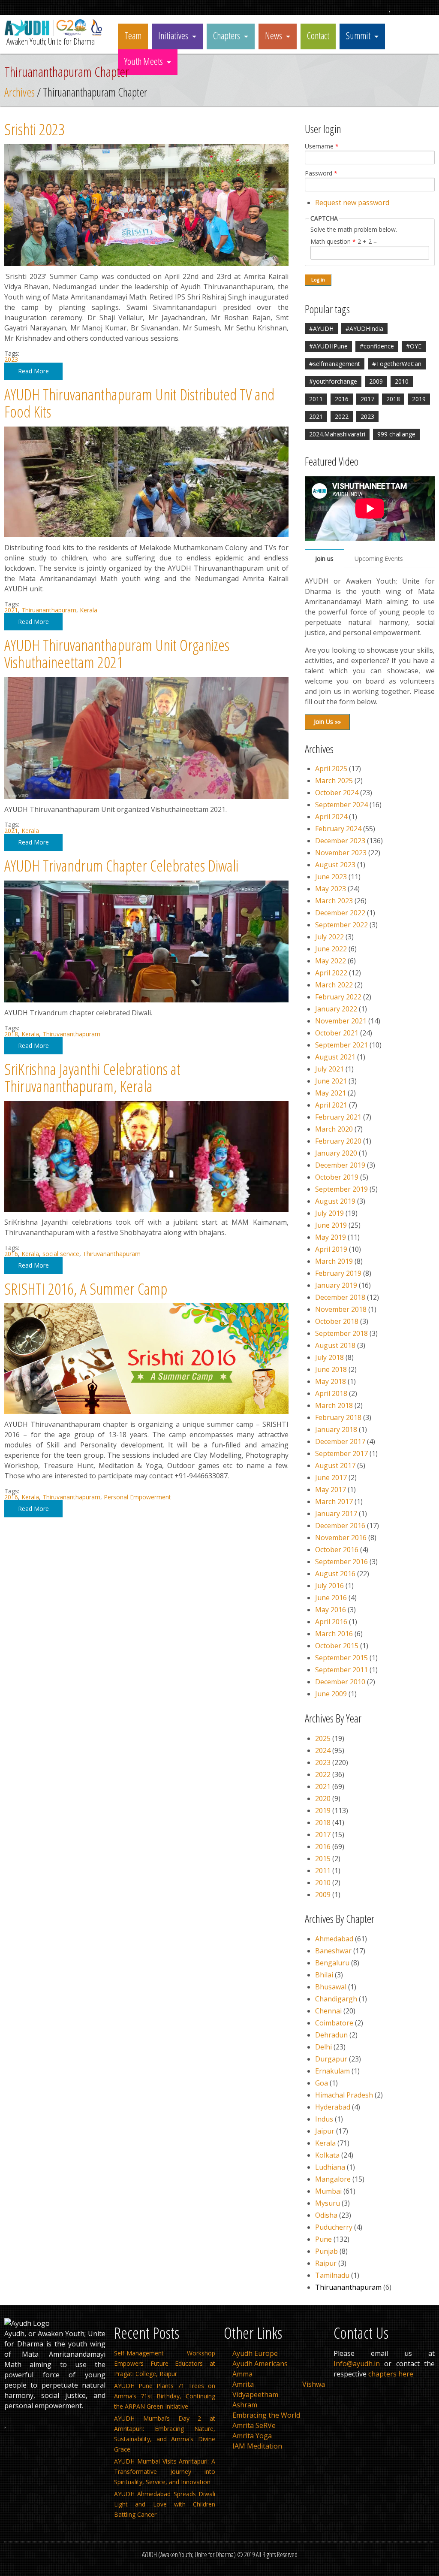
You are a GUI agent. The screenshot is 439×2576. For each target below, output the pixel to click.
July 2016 (329, 1586)
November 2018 (341, 1309)
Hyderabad (333, 2107)
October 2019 (337, 1177)
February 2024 (338, 829)
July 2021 (329, 1069)
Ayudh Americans (260, 2364)
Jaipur (325, 2131)
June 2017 (331, 1477)
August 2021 (335, 1057)
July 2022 (329, 937)
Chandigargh (336, 1999)
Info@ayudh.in (357, 2364)
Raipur (326, 2263)
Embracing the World (266, 2415)
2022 (342, 416)
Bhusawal (331, 1987)
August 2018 (335, 1345)
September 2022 (341, 925)
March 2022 (334, 985)
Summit (358, 35)
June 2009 (331, 1694)
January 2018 (336, 1429)
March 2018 (334, 1405)
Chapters (227, 35)
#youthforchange (333, 381)
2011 (316, 399)
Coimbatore (334, 2023)
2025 (323, 1738)
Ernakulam (332, 2071)
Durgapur (331, 2059)
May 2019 (331, 1237)
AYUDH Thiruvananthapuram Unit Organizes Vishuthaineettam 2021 (117, 654)
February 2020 (338, 1141)
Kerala (89, 610)
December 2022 (340, 913)
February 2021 (338, 1117)
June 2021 (331, 1081)
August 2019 (335, 1201)
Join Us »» (327, 722)
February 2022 (338, 997)
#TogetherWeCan (397, 364)
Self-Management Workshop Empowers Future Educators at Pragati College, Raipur (165, 2363)
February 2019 (338, 1273)
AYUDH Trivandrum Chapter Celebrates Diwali (121, 865)
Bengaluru (332, 1963)
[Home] (55, 34)
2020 (323, 1798)
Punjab (326, 2251)
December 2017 (340, 1441)
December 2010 (340, 1682)
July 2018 (329, 1357)
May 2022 (331, 961)
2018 (11, 1034)
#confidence (377, 346)
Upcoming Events (379, 558)
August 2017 (335, 1465)
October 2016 (337, 1550)
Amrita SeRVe (254, 2425)
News (274, 35)
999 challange (396, 434)
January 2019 (336, 1285)
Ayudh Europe (255, 2353)
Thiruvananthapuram (71, 1034)
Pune (323, 2239)
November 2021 (341, 1021)
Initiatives (173, 35)
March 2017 (334, 1501)
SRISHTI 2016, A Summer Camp (86, 1288)
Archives (20, 92)
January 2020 (336, 1153)
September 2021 (341, 1045)
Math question (333, 242)
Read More (33, 371)
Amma (242, 2374)
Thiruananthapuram (49, 610)
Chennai (328, 2011)
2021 (11, 610)
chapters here (391, 2374)
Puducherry (334, 2227)
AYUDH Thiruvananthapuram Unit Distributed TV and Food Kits (139, 403)
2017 (367, 399)
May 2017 (331, 1489)
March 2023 (334, 901)
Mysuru (328, 2203)
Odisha (326, 2215)
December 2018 (340, 1297)
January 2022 (336, 1009)
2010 (402, 381)
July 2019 (329, 1213)
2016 (11, 1254)
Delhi (323, 2047)
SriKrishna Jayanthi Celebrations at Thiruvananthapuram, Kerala (92, 1078)
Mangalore (333, 2179)
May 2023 (331, 889)
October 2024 (337, 793)
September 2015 (341, 1658)
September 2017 (341, 1453)
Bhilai (324, 1975)
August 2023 (335, 865)
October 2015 (337, 1646)
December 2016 (340, 1526)
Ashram (245, 2405)
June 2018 (331, 1369)
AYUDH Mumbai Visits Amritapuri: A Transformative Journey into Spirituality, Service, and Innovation (165, 2472)
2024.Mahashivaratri (337, 434)
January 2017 (336, 1514)
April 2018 (331, 1393)
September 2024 (341, 805)
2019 (419, 399)
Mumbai (328, 2191)
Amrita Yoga (252, 2436)
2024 (323, 1750)
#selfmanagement (335, 364)
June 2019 (331, 1225)
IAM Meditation (257, 2446)
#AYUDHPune (328, 346)
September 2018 (341, 1333)
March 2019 (334, 1261)
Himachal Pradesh (344, 2095)
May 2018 (331, 1381)
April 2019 (331, 1249)
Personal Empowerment (137, 1497)
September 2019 (341, 1189)
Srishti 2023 (35, 129)
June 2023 (331, 877)
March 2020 (334, 1129)
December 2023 (340, 841)
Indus (324, 2119)
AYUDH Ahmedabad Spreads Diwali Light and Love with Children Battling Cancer (165, 2504)
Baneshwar (333, 1951)
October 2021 (337, 1033)
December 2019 (340, 1165)
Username (322, 146)
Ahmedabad (334, 1939)
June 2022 (331, 949)
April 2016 (331, 1622)
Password (321, 173)
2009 (376, 381)
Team (133, 35)
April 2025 (331, 769)
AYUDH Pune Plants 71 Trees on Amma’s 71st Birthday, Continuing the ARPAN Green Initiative (165, 2396)
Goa (322, 2083)
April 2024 (331, 817)
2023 (11, 359)
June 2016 (331, 1598)
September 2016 (341, 1562)
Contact (318, 35)
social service (61, 1254)
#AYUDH (321, 328)
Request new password (352, 203)
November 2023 (341, 853)
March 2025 (334, 781)
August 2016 (335, 1574)
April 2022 (331, 973)
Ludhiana (330, 2167)
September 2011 (341, 1670)
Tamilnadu (332, 2275)
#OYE (414, 346)
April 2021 (331, 1105)
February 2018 (338, 1417)
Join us (324, 558)
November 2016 (341, 1538)
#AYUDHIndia (364, 328)
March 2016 (334, 1634)
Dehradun (331, 2035)
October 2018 (337, 1321)
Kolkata (327, 2155)
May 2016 (331, 1610)
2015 (323, 1859)
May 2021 (331, 1093)
